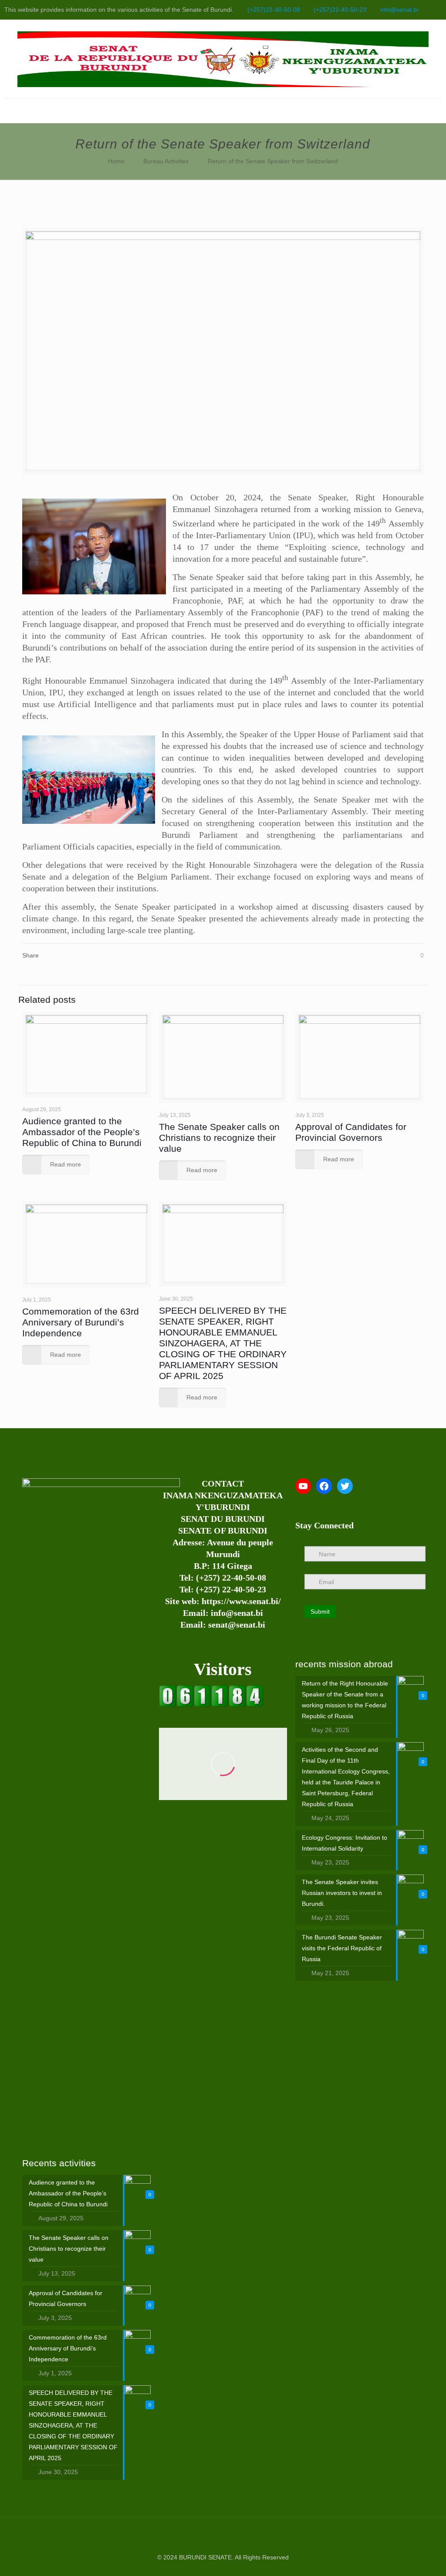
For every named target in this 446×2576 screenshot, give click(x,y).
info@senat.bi (399, 10)
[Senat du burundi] (211, 1705)
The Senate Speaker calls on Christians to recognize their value (219, 1138)
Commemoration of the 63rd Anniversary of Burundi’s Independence (81, 1322)
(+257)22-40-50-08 (274, 10)
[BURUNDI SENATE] (223, 59)
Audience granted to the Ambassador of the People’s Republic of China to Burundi (82, 1132)
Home (116, 161)
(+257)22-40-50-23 (340, 10)
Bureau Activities (166, 161)
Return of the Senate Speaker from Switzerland (273, 161)
